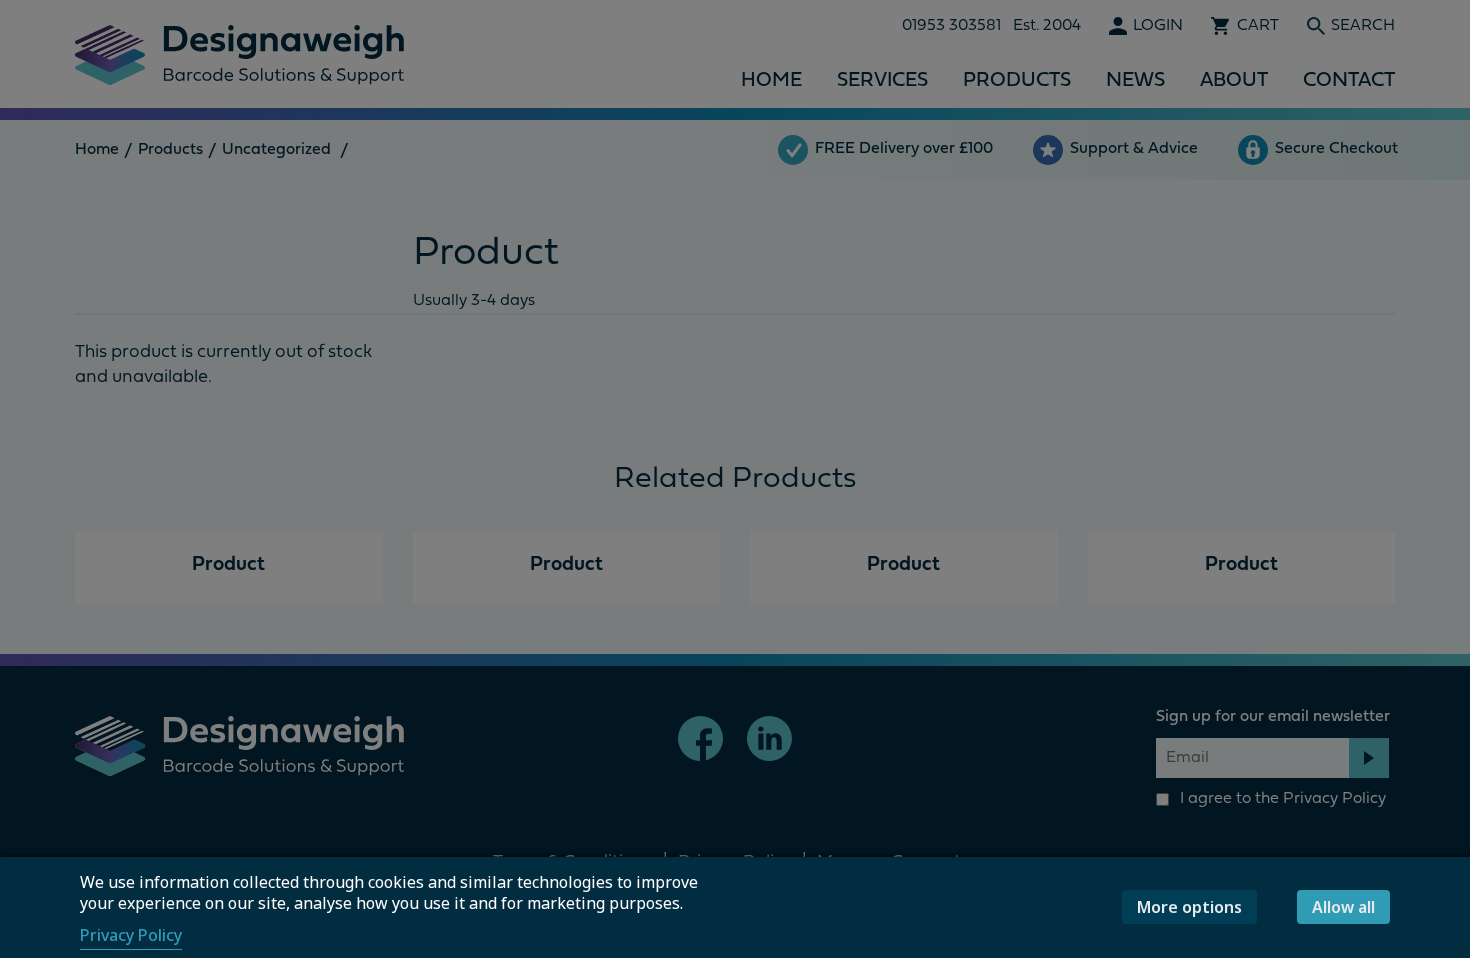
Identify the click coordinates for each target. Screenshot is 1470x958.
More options (1189, 907)
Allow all (1343, 907)
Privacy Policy (131, 935)
